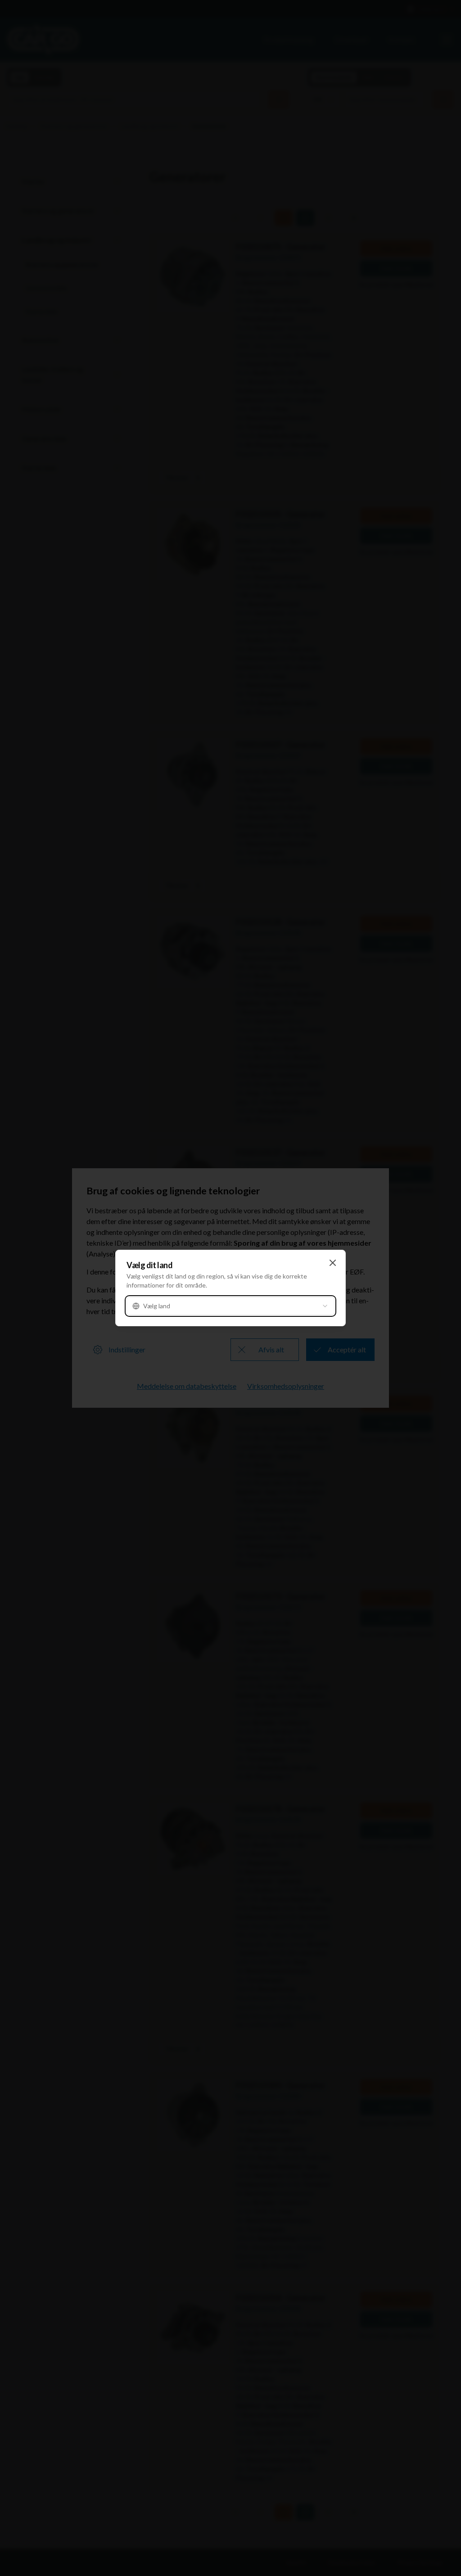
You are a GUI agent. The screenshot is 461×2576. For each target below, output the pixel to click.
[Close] (333, 1263)
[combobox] (230, 1306)
